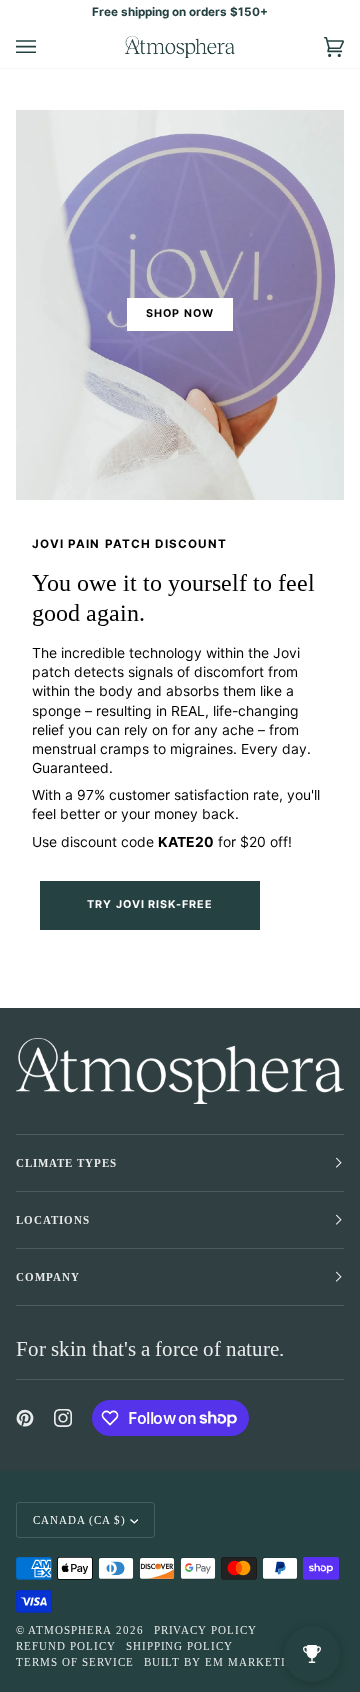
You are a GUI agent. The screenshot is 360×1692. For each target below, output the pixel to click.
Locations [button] (53, 1220)
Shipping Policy (180, 1646)
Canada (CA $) (79, 1520)
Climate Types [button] (66, 1163)
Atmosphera (70, 1630)
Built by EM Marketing (224, 1662)
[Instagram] (63, 1418)
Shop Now (180, 313)
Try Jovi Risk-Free (150, 904)
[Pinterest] (25, 1418)
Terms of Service (75, 1662)
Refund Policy (66, 1646)
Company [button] (48, 1277)
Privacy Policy (206, 1630)
